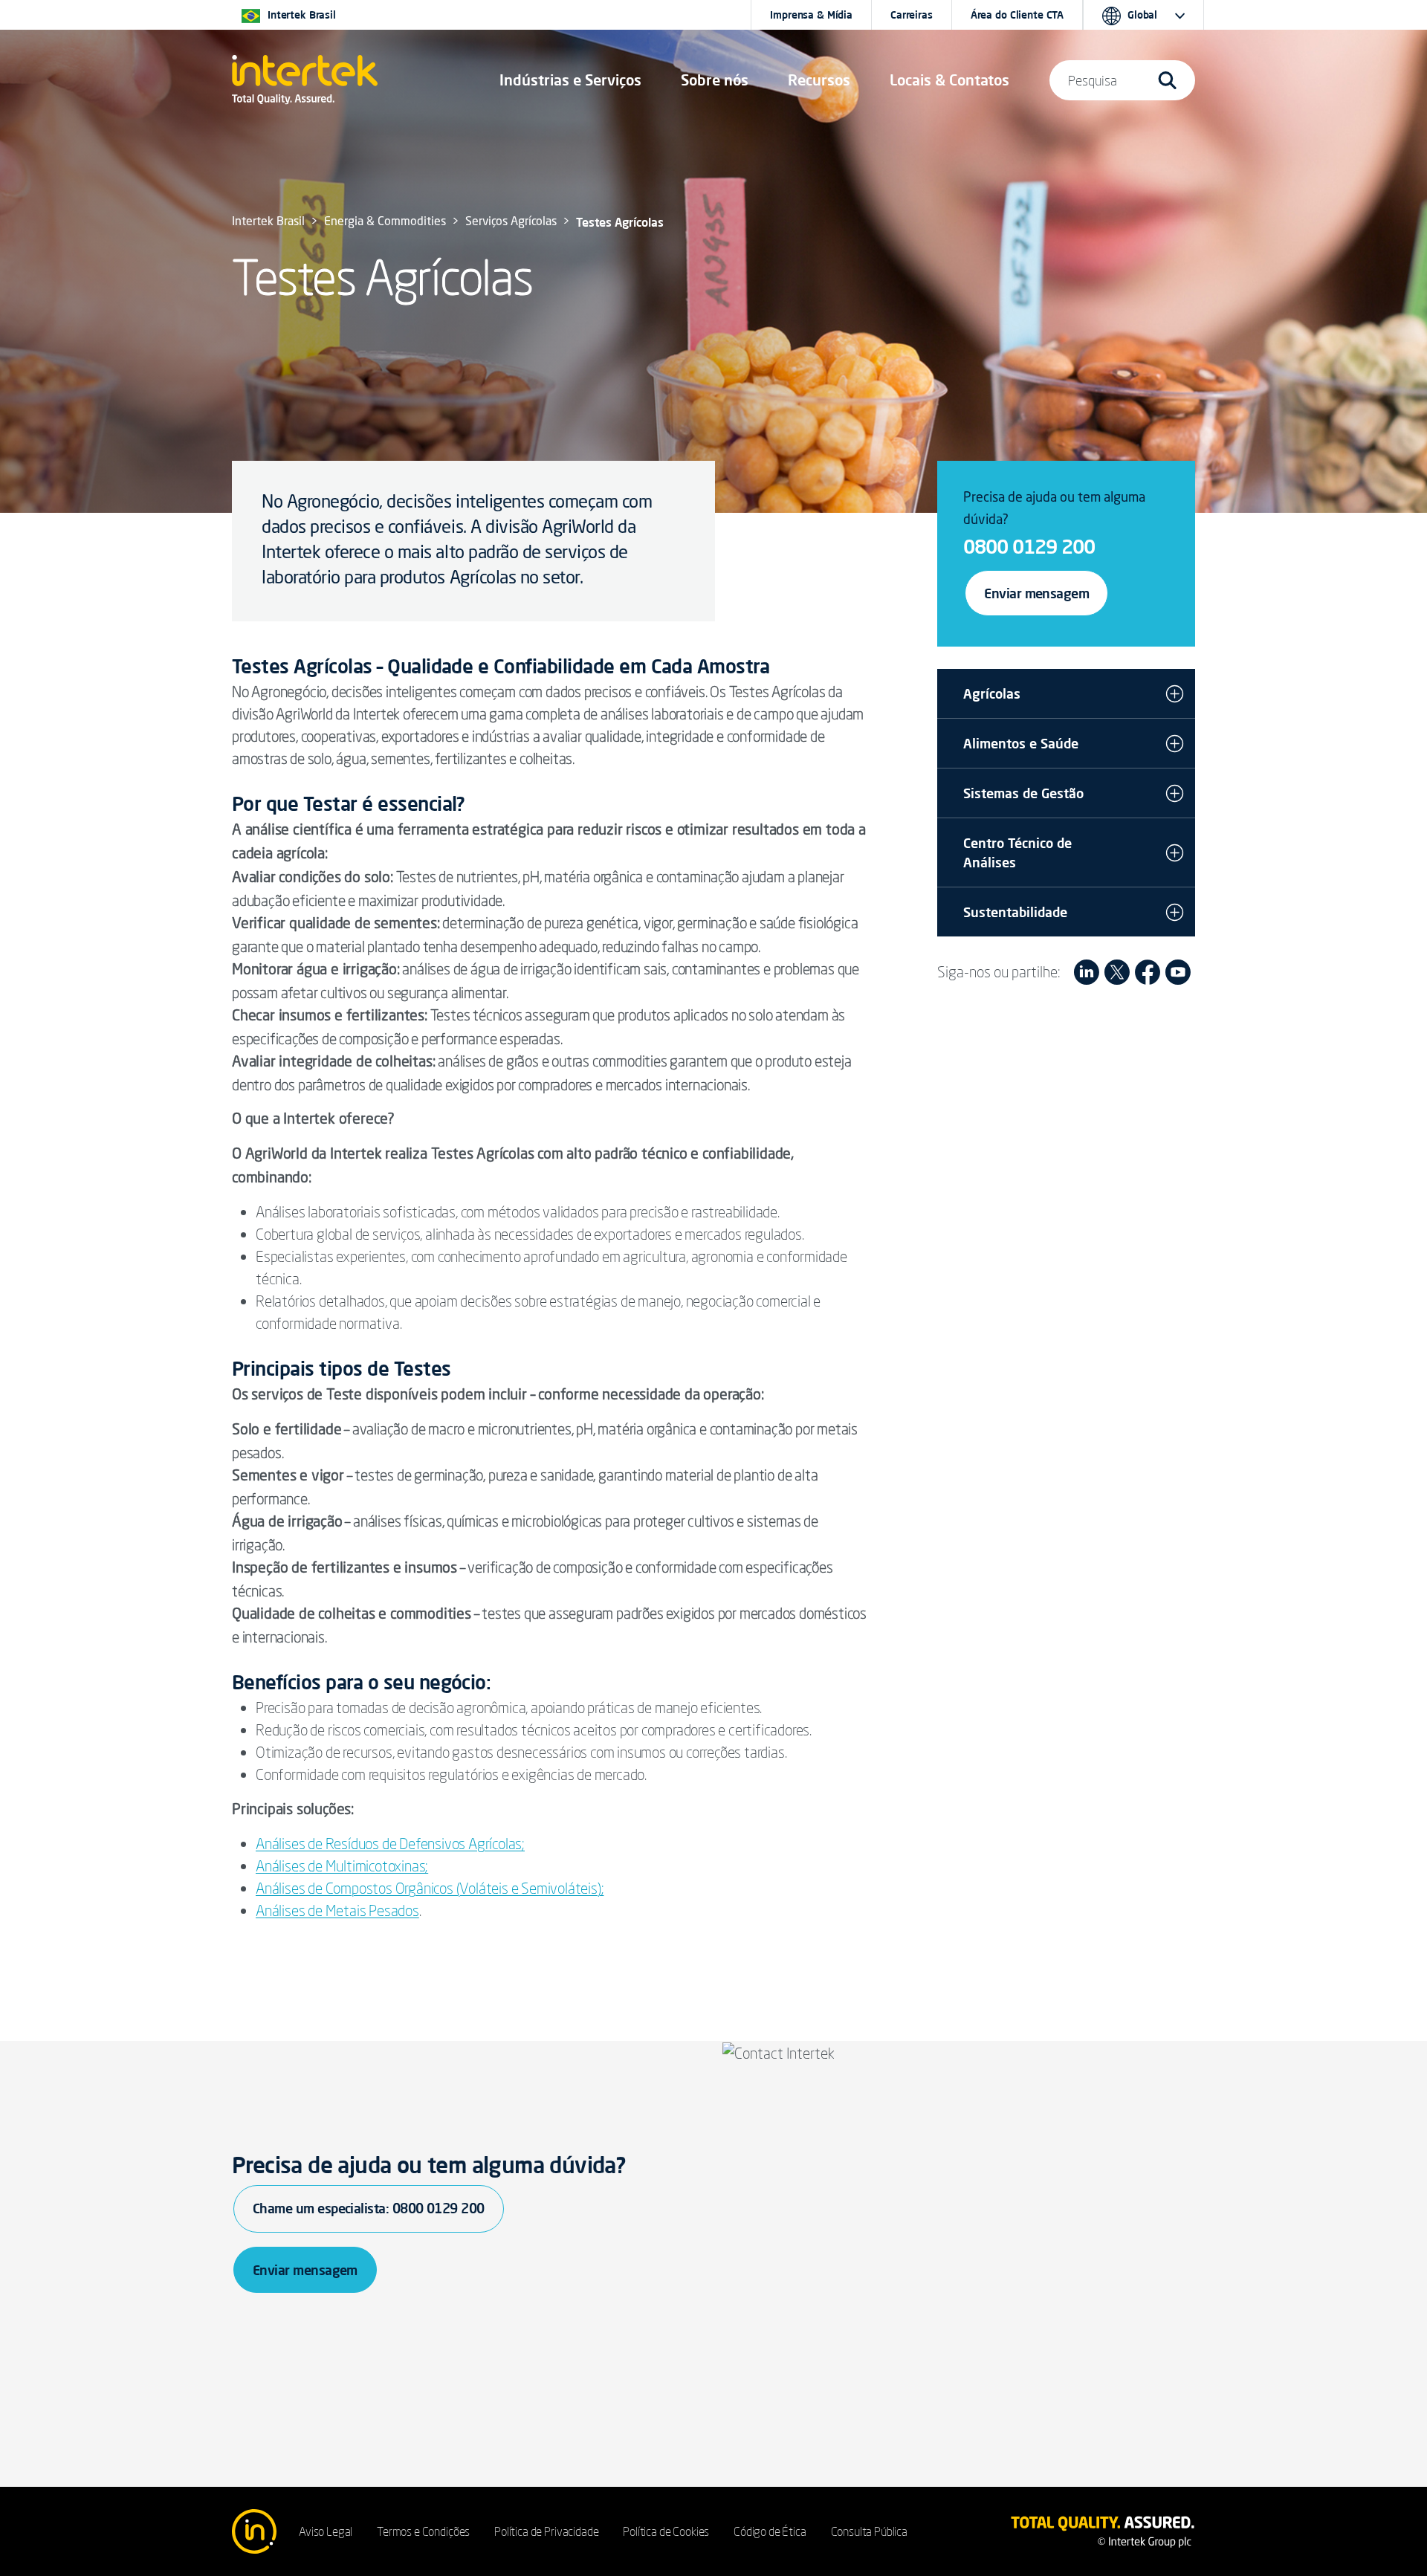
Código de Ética (770, 2531)
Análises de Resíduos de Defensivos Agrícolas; (390, 1844)
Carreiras (912, 15)
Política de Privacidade (546, 2531)
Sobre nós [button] (715, 80)
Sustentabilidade (1015, 912)
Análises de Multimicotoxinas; (342, 1866)
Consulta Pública (869, 2531)
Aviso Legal (326, 2531)
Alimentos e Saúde (1021, 743)
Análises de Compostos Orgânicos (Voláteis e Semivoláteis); (430, 1888)
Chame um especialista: (369, 2208)
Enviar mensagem (1036, 593)
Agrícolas (992, 693)
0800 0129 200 (1029, 546)
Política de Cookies (666, 2531)
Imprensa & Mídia (811, 15)
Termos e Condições (423, 2531)
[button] (570, 80)
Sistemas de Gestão (1023, 793)
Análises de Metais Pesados (337, 1910)
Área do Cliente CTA (1017, 15)
